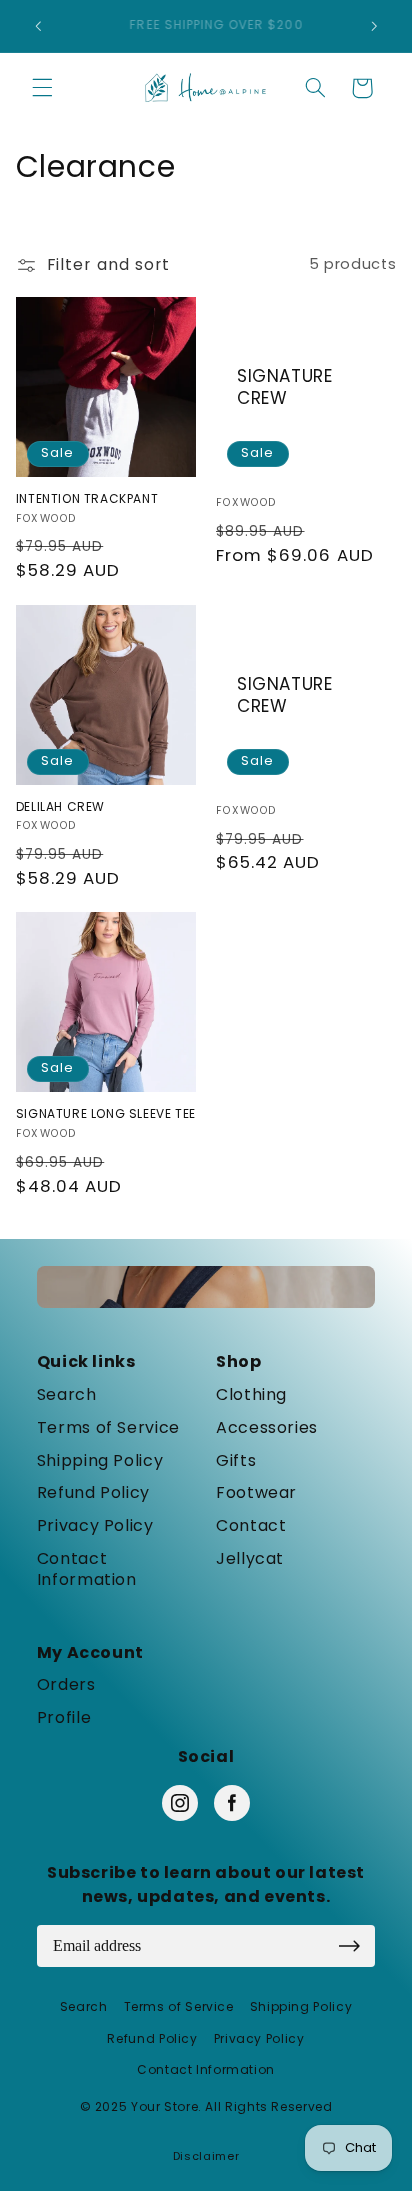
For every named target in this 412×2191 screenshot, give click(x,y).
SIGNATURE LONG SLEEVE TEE (106, 1114)
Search (67, 1395)
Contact (251, 1526)
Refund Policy (93, 1493)
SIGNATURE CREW (284, 387)
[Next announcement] (374, 26)
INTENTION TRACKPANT (87, 499)
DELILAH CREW (60, 807)
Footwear (256, 1493)
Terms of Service (108, 1428)
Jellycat (250, 1559)
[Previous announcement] (38, 26)
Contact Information (87, 1570)
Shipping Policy (100, 1461)
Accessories (267, 1428)
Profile (64, 1718)
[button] (42, 88)
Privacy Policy (95, 1526)
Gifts (236, 1461)
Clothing (251, 1395)
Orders (66, 1685)
